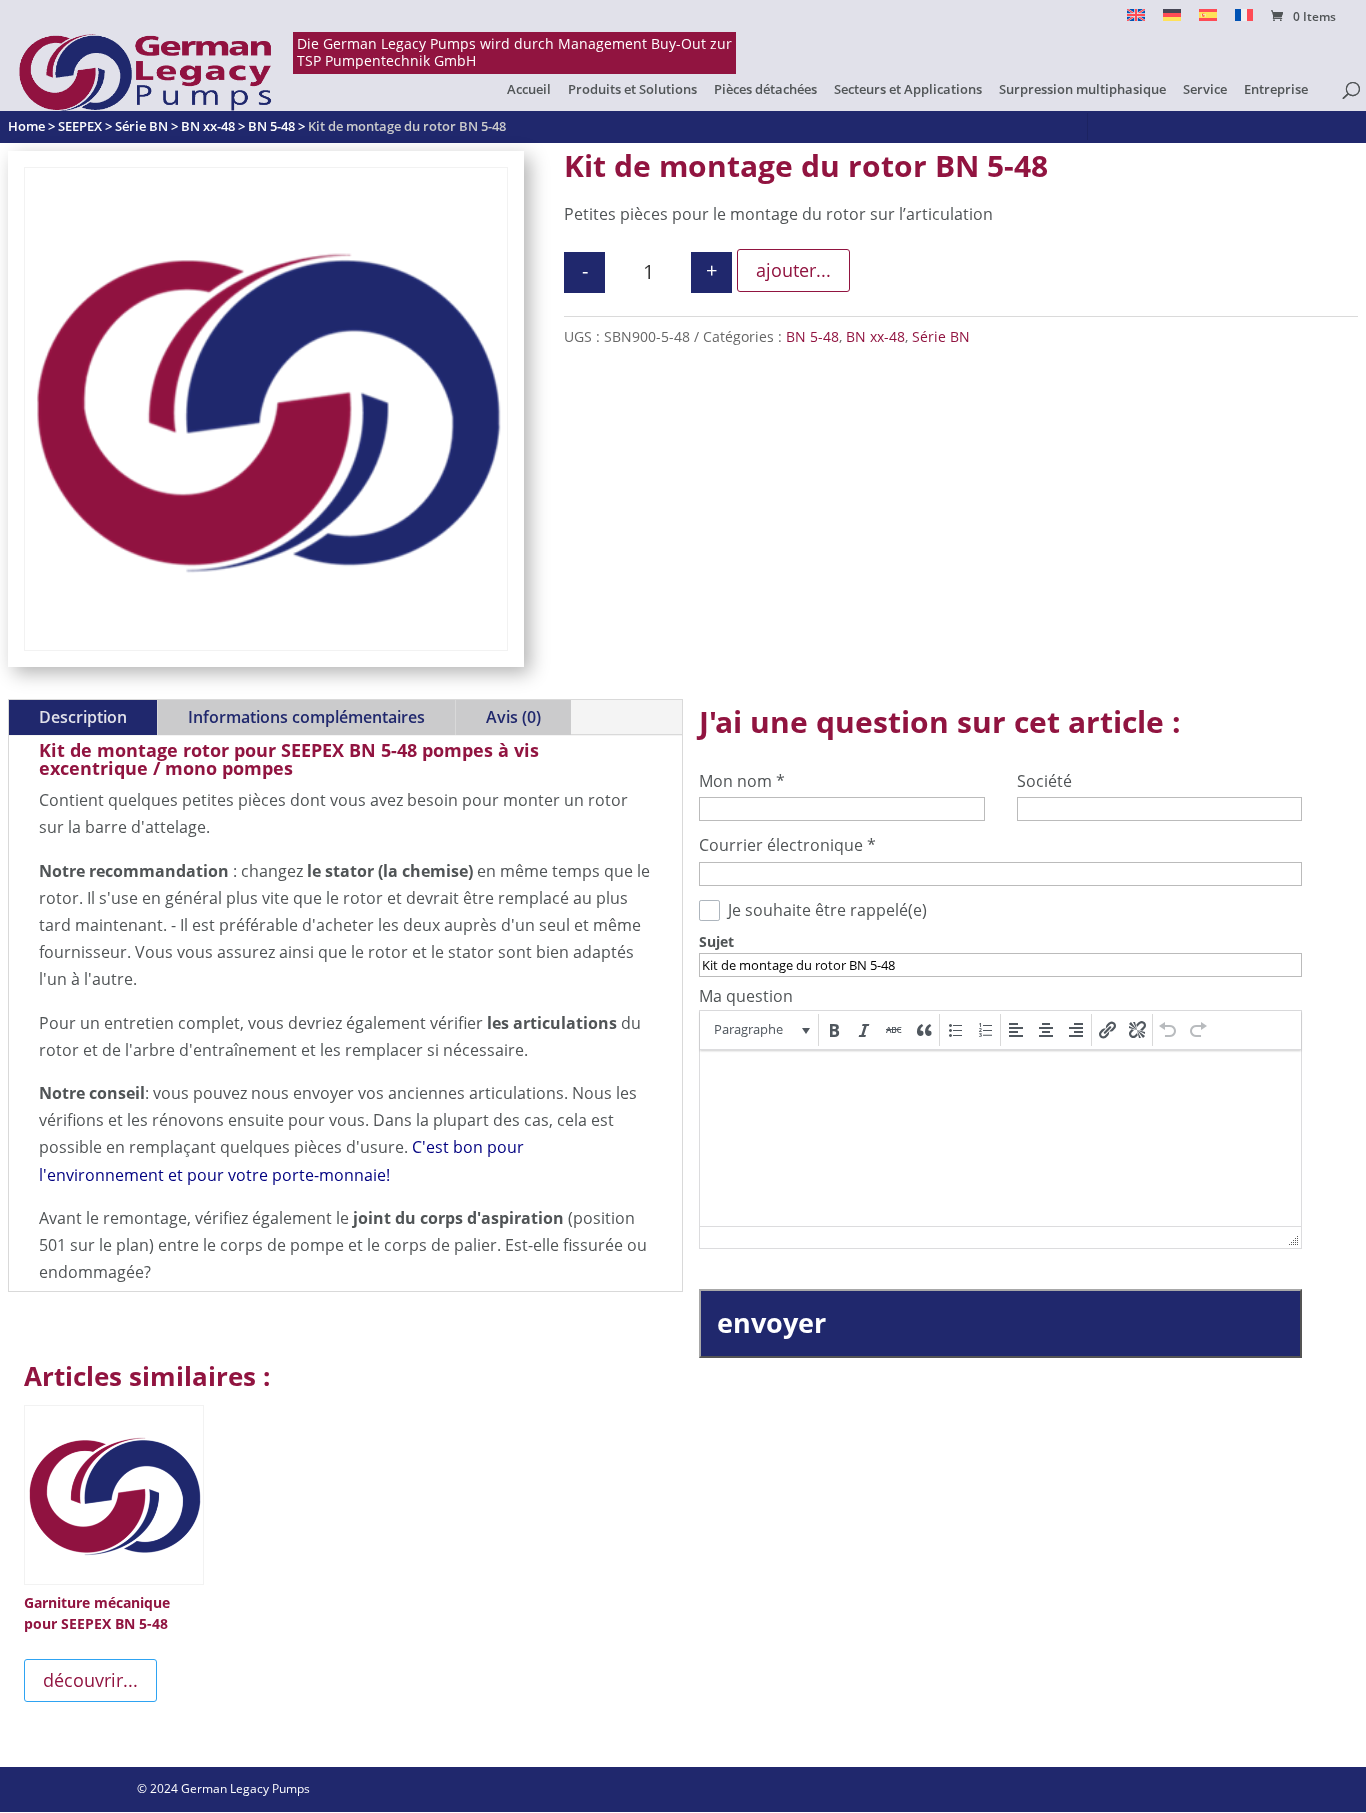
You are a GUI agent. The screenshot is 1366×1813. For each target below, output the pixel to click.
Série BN (941, 336)
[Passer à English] (1136, 20)
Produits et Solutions (632, 90)
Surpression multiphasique (1082, 90)
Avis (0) (513, 717)
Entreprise (1276, 90)
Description (83, 717)
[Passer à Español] (1208, 20)
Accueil (529, 90)
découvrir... (90, 1680)
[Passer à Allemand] (1172, 20)
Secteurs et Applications (908, 90)
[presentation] (760, 1030)
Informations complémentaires (306, 717)
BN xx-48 (875, 336)
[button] (760, 1030)
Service (1205, 90)
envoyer (771, 1322)
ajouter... (793, 270)
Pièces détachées (765, 90)
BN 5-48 (812, 336)
